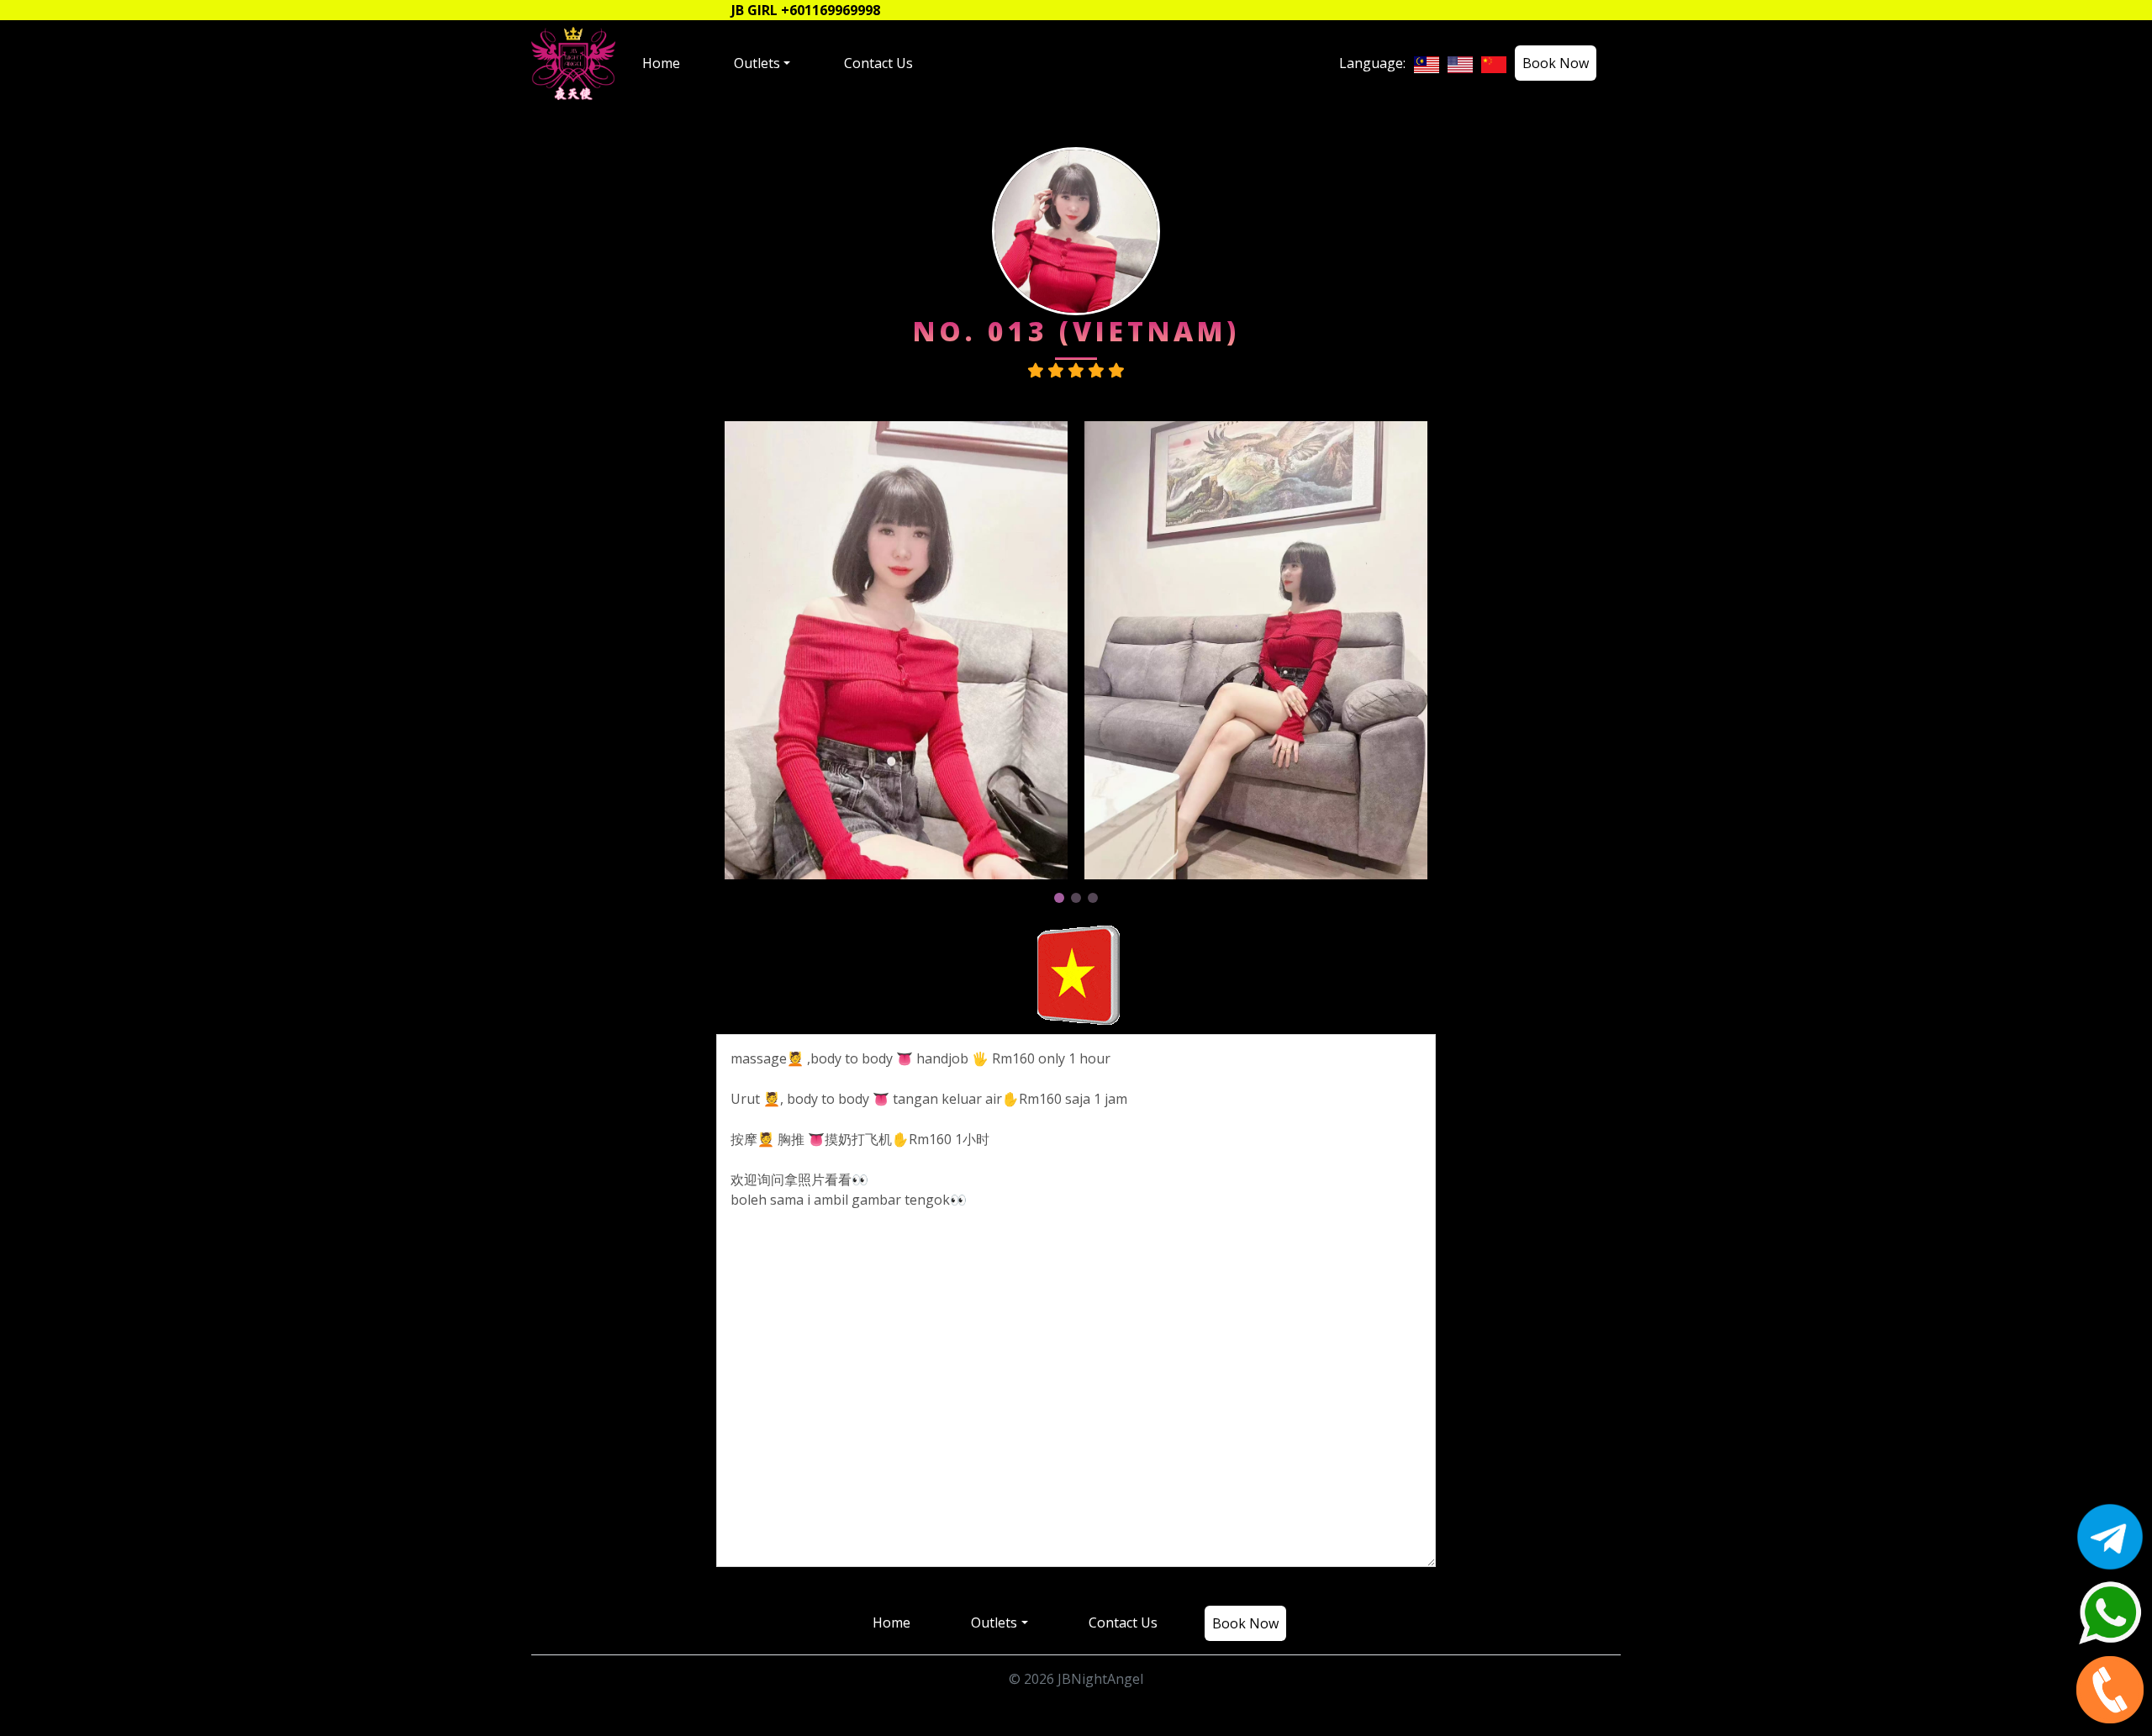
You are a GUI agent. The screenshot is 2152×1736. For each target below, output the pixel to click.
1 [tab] (1059, 898)
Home (661, 63)
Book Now (1556, 63)
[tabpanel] (896, 650)
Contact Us (878, 63)
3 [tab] (1093, 898)
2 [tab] (1076, 898)
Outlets (757, 63)
